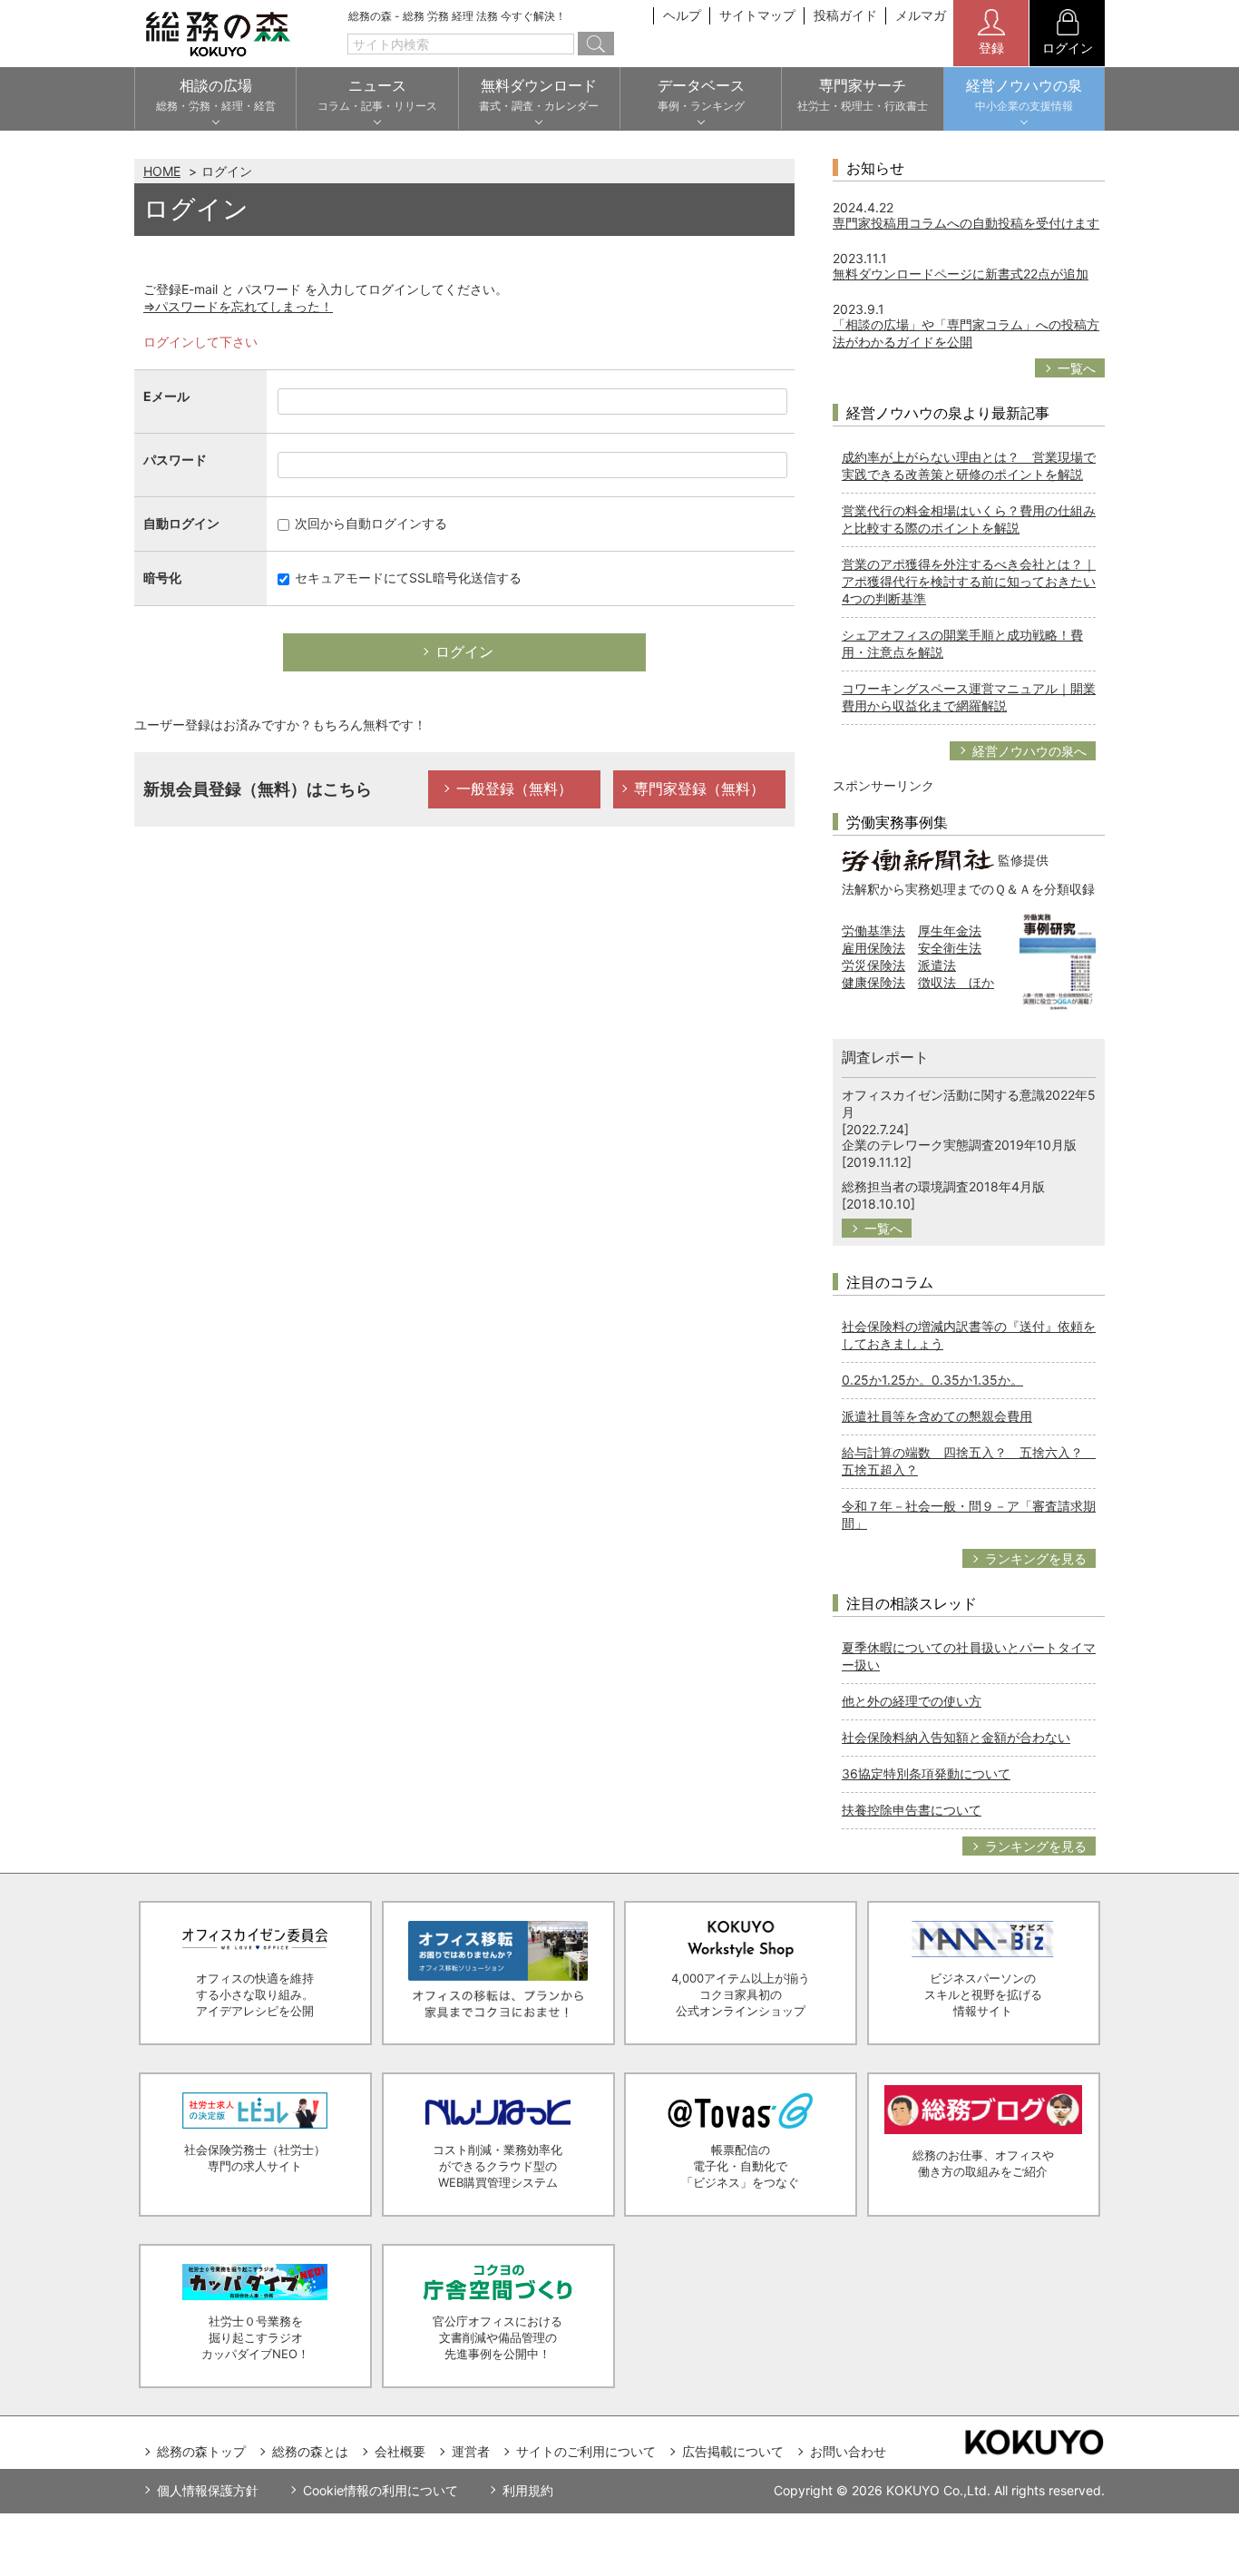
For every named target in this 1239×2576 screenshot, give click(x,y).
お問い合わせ (848, 2451)
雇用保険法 (873, 948)
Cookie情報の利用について (380, 2490)
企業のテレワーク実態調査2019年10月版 (959, 1145)
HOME (162, 171)
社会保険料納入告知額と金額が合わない (956, 1737)
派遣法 (937, 965)
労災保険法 (873, 965)
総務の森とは (310, 2451)
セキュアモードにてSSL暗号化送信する (406, 578)
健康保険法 (873, 982)
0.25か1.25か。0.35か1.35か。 (932, 1380)
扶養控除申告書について (912, 1810)
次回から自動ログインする (369, 523)
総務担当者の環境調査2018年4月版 (943, 1186)
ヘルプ (682, 15)
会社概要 (400, 2451)
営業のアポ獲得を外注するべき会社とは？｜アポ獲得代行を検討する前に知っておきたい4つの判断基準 (969, 581)
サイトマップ (757, 15)
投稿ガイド (845, 15)
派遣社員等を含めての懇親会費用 (937, 1416)
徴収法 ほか (956, 982)
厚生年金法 (950, 930)
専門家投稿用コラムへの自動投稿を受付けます (966, 223)
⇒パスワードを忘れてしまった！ (238, 306)
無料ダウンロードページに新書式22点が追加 (961, 274)
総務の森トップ (201, 2451)
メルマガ (921, 15)
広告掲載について (733, 2451)
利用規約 (528, 2490)
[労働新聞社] (918, 859)
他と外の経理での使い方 (912, 1701)
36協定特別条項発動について (926, 1773)
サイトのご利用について (586, 2451)
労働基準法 (873, 930)
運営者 (471, 2451)
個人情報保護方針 (208, 2490)
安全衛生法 (950, 948)
